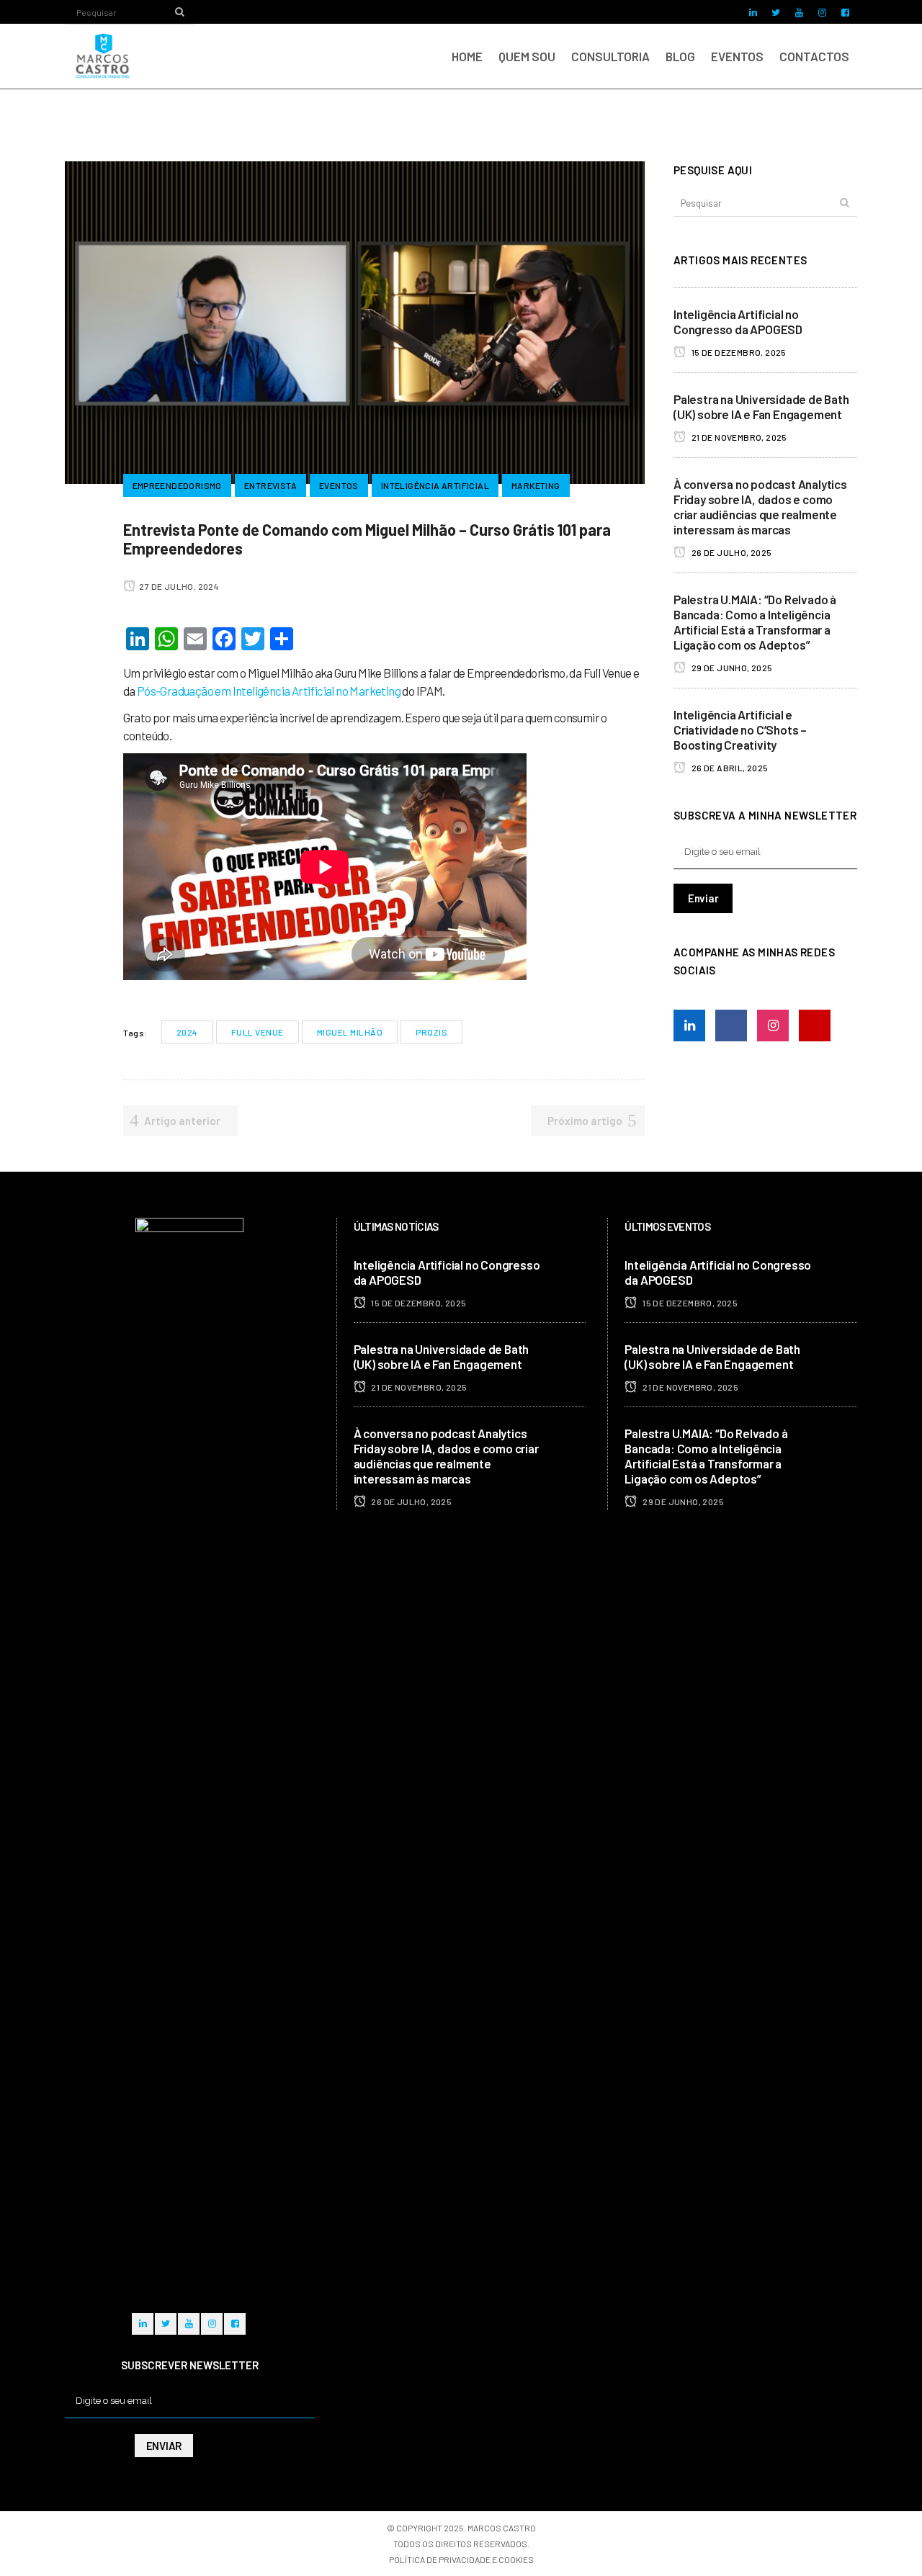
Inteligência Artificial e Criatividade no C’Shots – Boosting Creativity (740, 730)
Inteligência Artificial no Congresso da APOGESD (738, 322)
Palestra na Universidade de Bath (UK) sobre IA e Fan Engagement (761, 407)
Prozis (431, 1032)
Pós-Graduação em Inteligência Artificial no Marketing (269, 691)
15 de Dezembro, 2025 (738, 352)
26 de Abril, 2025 (729, 768)
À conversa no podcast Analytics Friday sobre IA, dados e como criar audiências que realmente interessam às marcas (760, 507)
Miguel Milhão (350, 1032)
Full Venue (258, 1032)
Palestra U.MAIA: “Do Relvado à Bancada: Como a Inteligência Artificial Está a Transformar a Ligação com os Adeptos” (755, 622)
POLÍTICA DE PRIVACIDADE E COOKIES (461, 2559)
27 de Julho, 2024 (178, 586)
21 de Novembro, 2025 (738, 437)
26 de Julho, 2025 (730, 552)
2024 (187, 1032)
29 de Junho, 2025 (731, 668)
